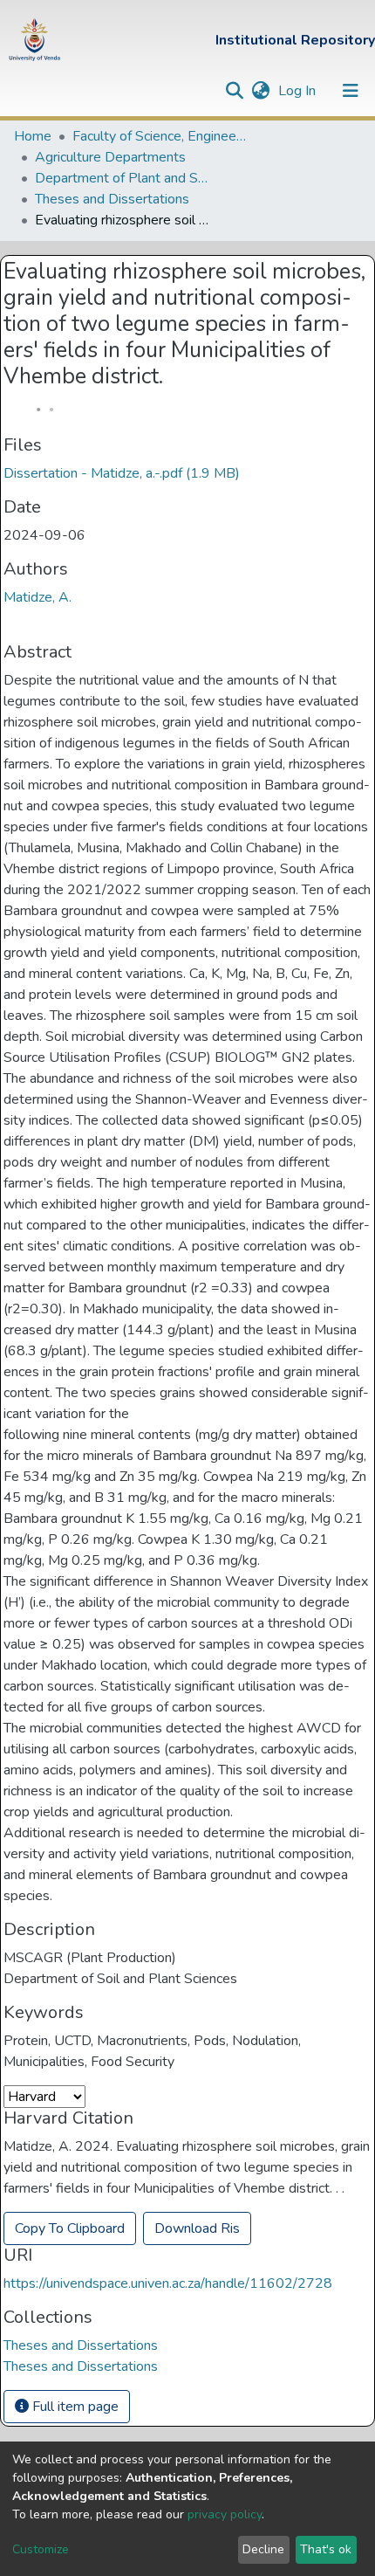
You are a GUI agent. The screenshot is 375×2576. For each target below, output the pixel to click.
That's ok (326, 2549)
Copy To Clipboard (70, 2228)
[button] (260, 91)
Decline (263, 2549)
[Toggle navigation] (351, 91)
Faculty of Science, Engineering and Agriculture (160, 136)
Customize (41, 2549)
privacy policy (225, 2514)
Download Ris (197, 2228)
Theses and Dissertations (112, 199)
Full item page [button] (74, 2407)
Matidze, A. (37, 597)
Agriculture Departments (110, 157)
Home (33, 136)
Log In (299, 91)
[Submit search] (234, 91)
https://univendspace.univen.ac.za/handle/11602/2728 (168, 2283)
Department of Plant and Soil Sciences (122, 178)
